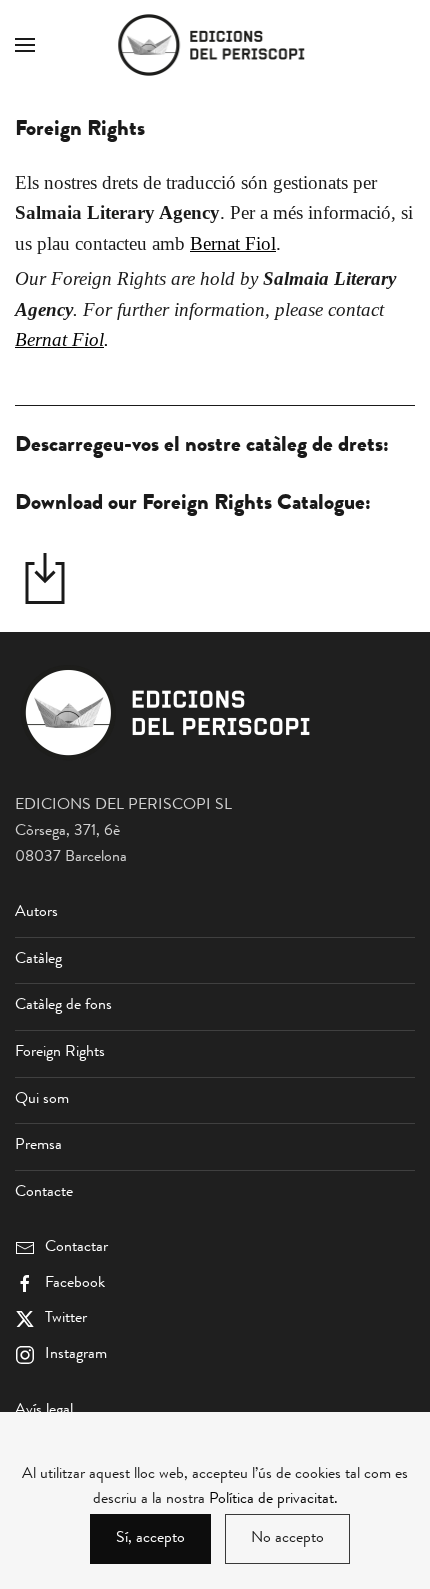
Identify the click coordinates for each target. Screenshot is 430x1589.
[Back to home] (215, 45)
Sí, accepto (150, 1539)
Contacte (44, 1193)
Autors (36, 913)
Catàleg (38, 960)
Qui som (42, 1100)
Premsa (38, 1146)
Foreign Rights (60, 1053)
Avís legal (44, 1411)
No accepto (287, 1539)
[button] (25, 45)
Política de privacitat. (273, 1500)
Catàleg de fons (63, 1006)
